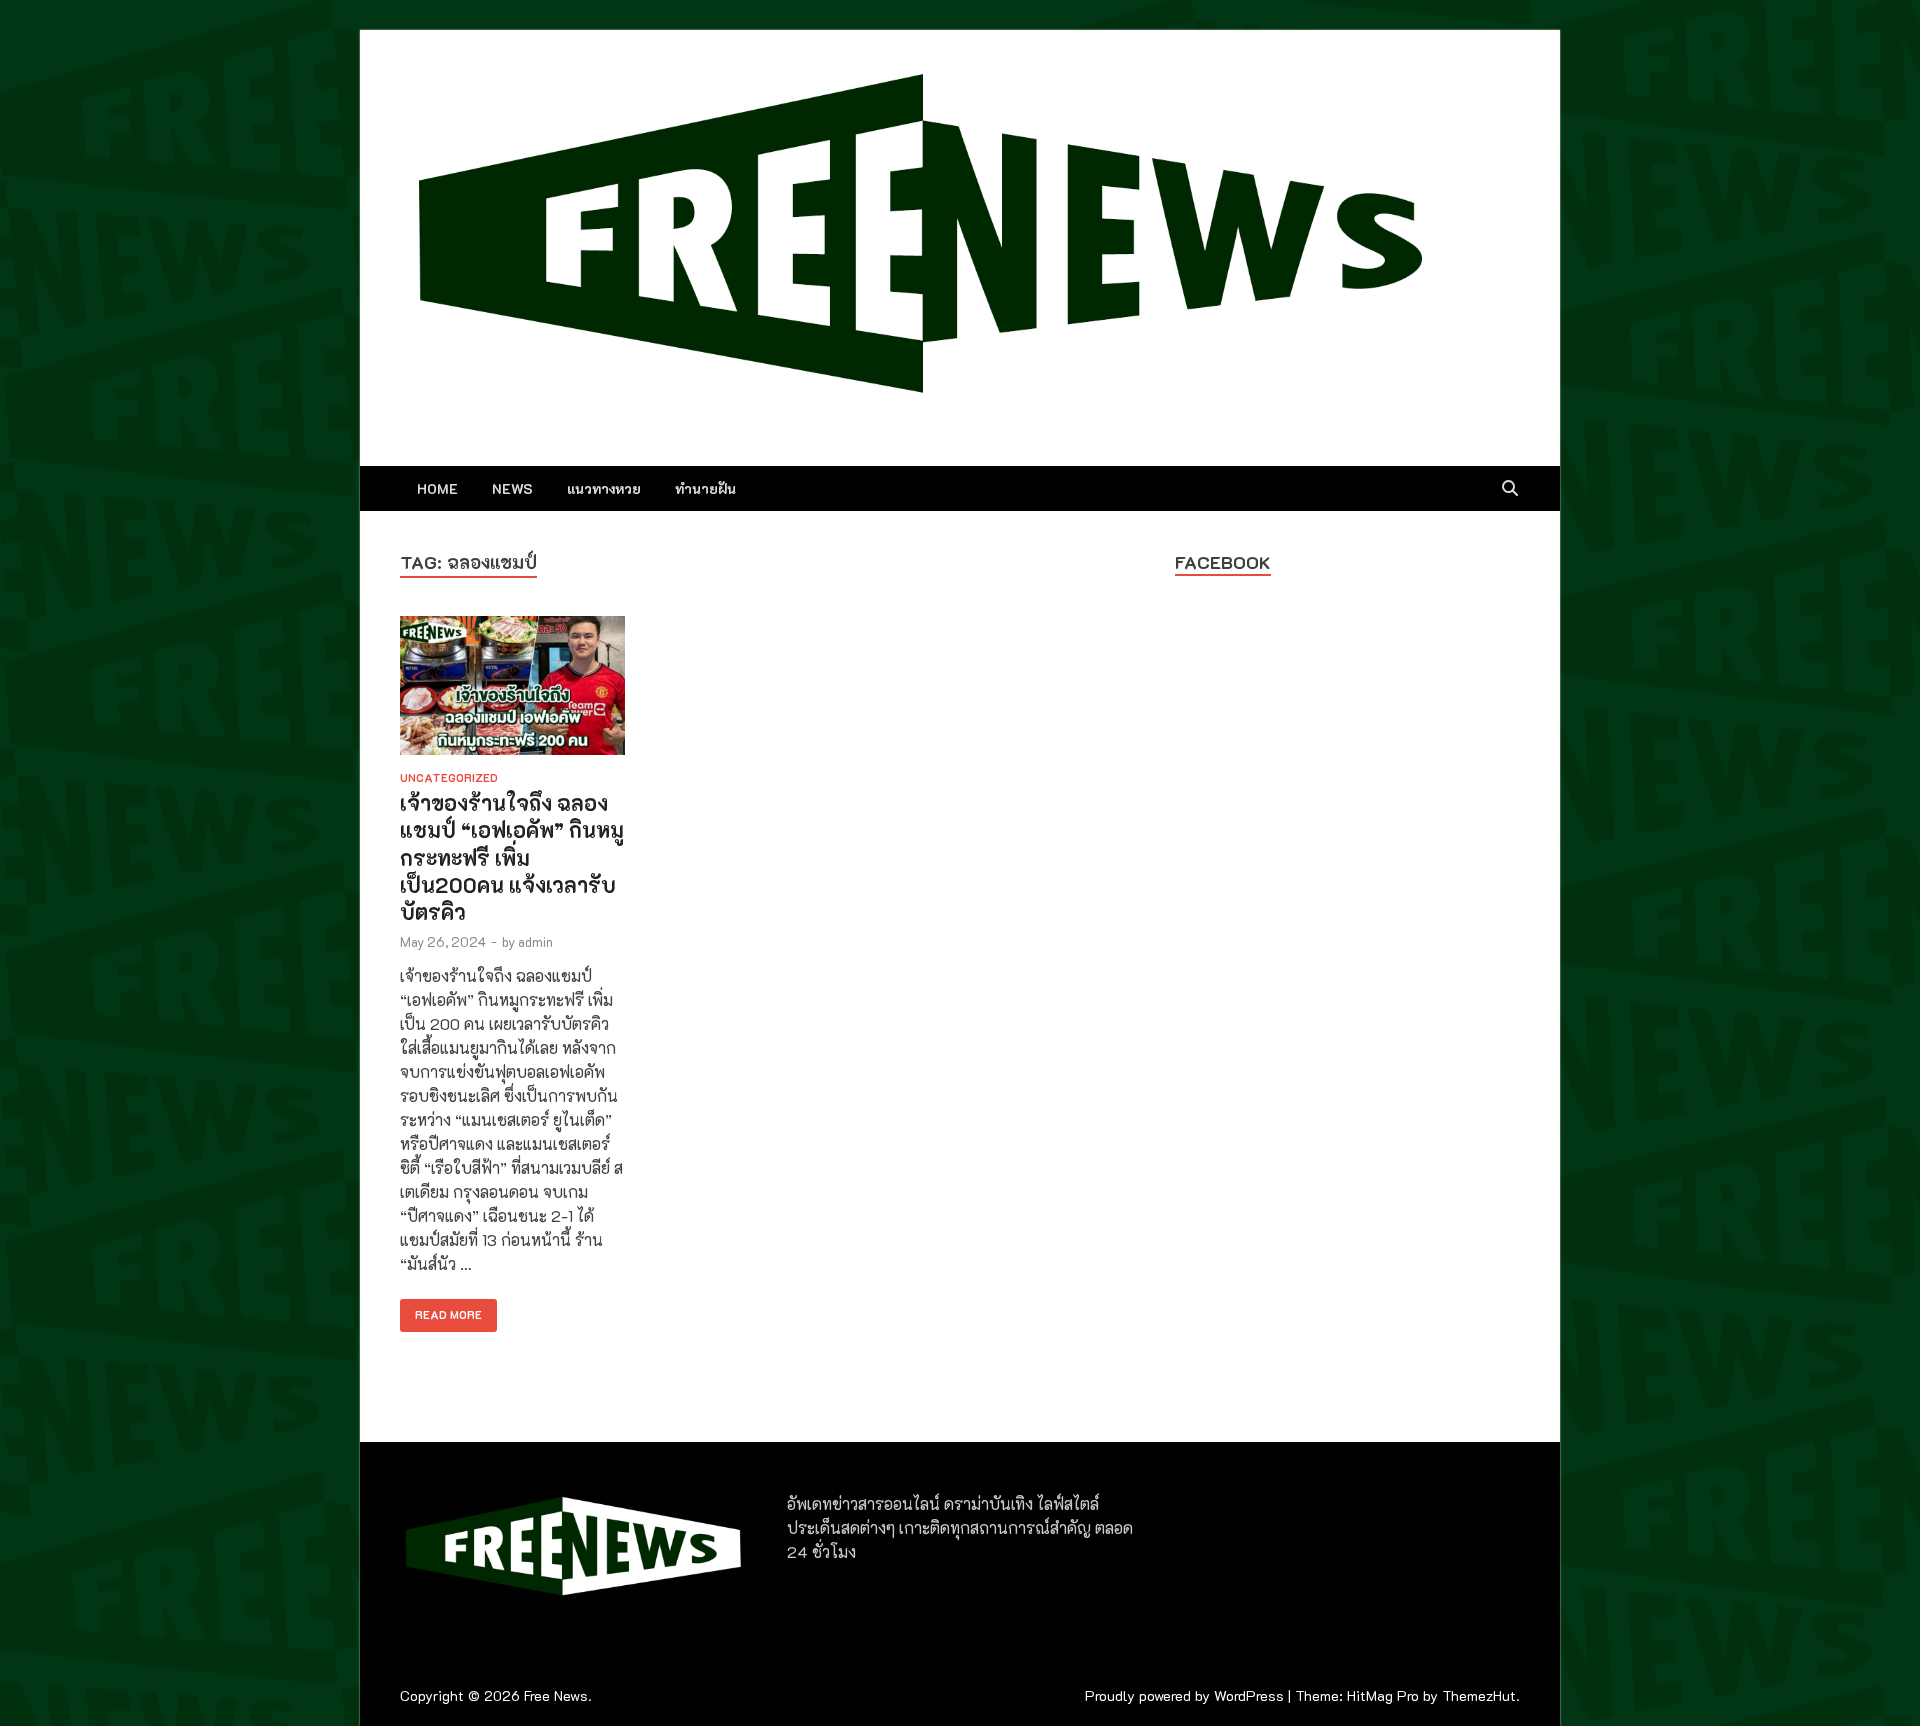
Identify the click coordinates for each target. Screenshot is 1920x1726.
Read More (441, 1310)
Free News (556, 1695)
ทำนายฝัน (705, 488)
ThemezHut (1479, 1695)
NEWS (512, 488)
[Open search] (1510, 489)
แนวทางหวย (604, 488)
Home (437, 488)
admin (535, 941)
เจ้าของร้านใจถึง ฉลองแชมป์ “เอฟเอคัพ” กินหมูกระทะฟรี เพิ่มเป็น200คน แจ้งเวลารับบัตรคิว (512, 857)
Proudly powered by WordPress (1184, 1695)
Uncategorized (449, 777)
